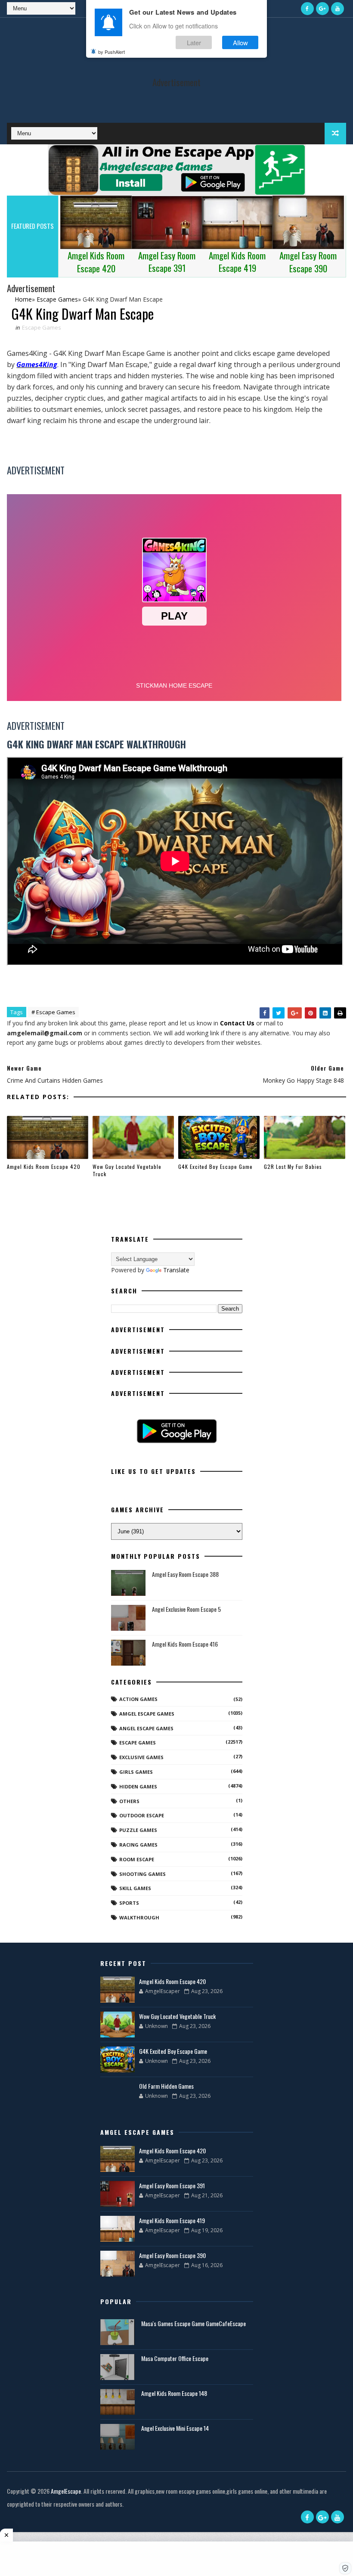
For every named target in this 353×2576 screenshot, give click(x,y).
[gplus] (322, 9)
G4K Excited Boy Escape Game (215, 1167)
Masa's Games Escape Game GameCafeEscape (194, 2323)
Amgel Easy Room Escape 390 (172, 2255)
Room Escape (137, 1859)
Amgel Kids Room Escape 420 (44, 1167)
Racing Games (138, 1845)
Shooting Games (142, 1874)
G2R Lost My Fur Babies (293, 1167)
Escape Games (42, 327)
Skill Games (135, 1888)
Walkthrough (139, 1917)
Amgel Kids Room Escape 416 (185, 1644)
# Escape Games (53, 1012)
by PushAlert (111, 52)
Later (194, 42)
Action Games (138, 1699)
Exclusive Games (141, 1757)
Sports (129, 1903)
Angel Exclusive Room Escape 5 (186, 1609)
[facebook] (307, 9)
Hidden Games (138, 1786)
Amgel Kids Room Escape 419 (172, 2220)
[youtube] (338, 9)
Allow (240, 42)
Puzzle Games (138, 1830)
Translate (176, 1270)
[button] (345, 2568)
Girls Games (136, 1772)
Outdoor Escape (142, 1815)
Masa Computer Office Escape (175, 2358)
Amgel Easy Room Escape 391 (172, 2185)
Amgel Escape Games (147, 1714)
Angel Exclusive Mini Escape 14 (175, 2428)
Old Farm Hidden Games (166, 2086)
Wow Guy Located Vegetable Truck (127, 1170)
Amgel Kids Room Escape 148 (174, 2393)
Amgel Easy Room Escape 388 (185, 1574)
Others (129, 1801)
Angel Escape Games (146, 1728)
